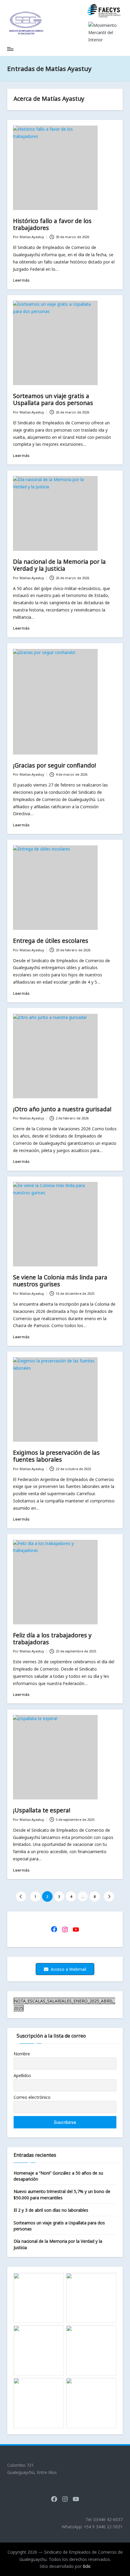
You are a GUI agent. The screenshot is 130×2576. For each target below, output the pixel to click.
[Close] (123, 7)
